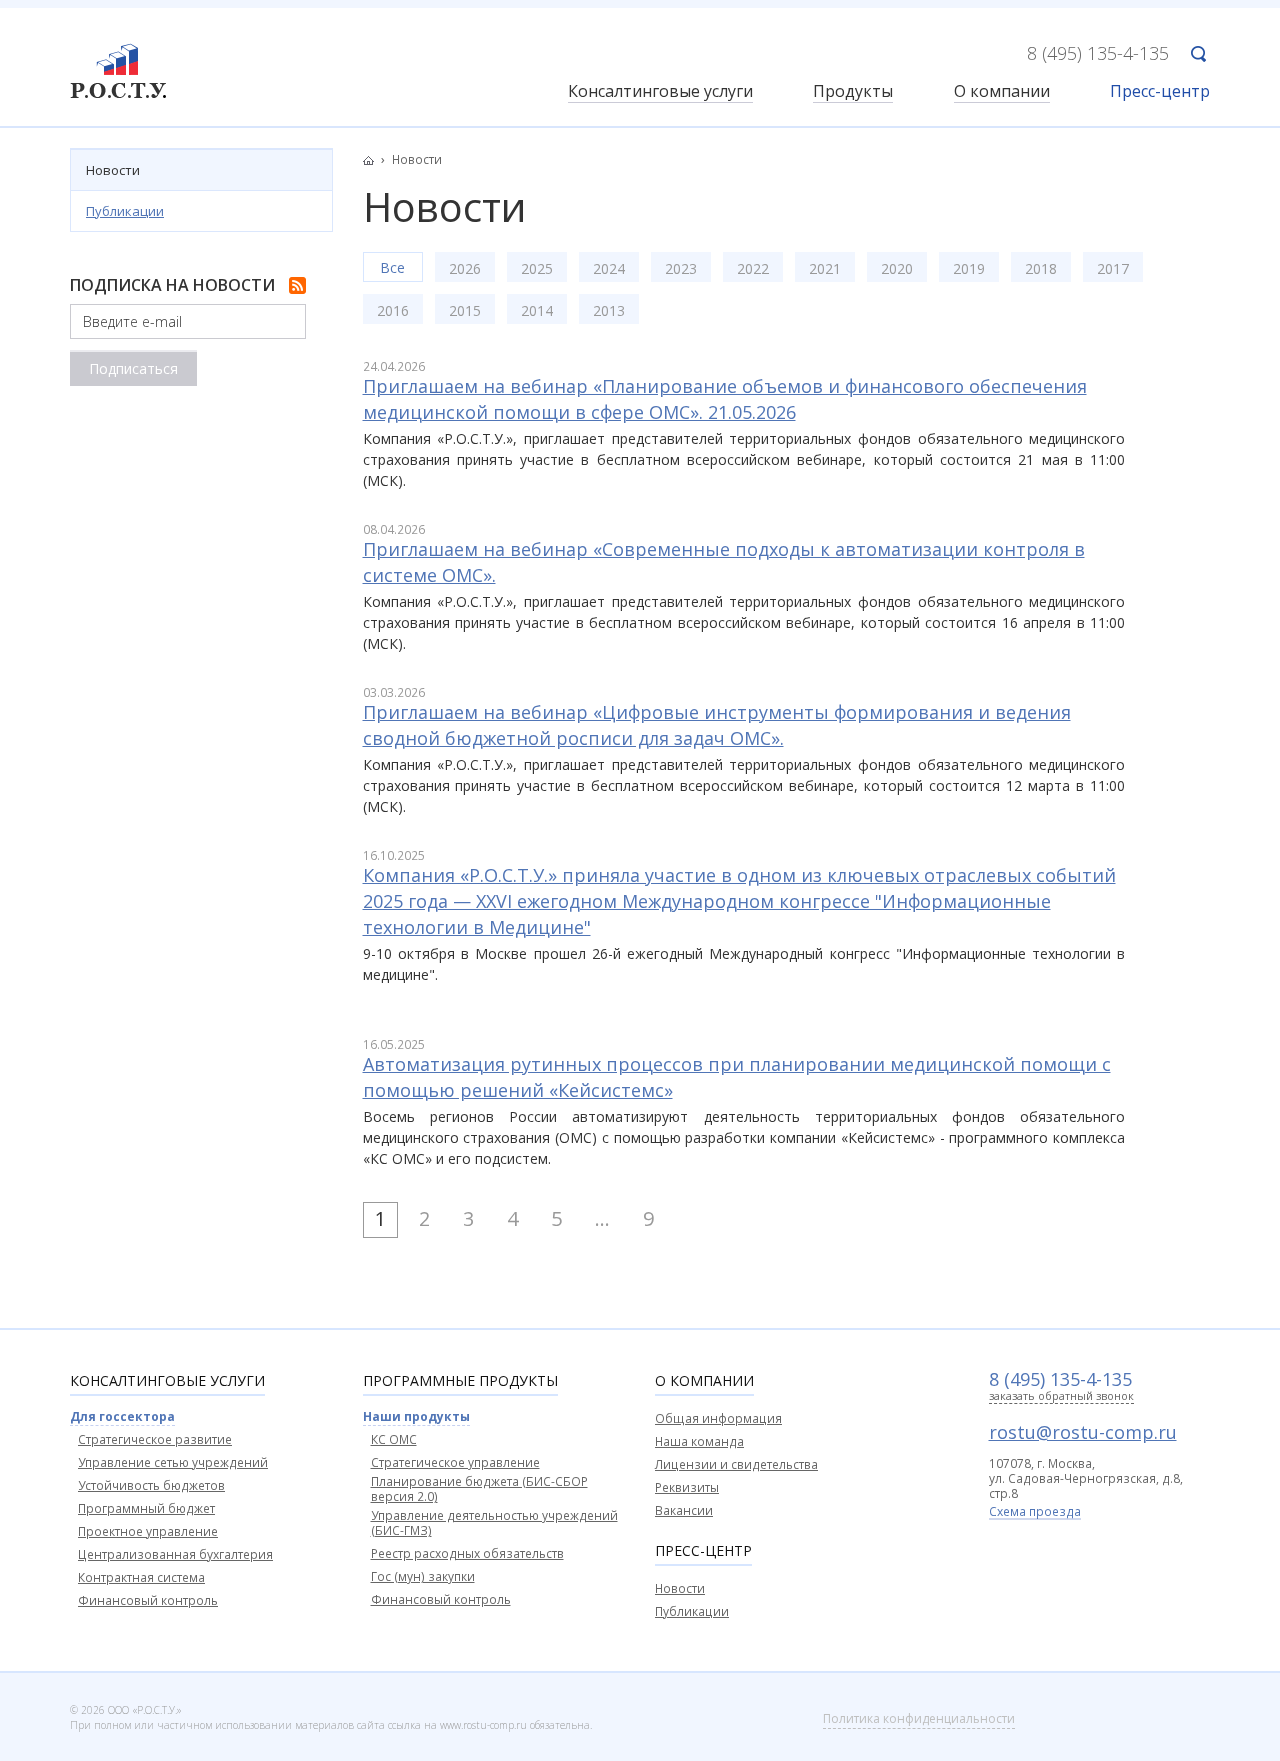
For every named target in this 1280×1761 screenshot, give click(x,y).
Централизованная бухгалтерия (175, 1554)
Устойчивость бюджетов (151, 1485)
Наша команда (699, 1441)
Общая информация (718, 1418)
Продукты (853, 92)
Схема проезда (1035, 1513)
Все (392, 267)
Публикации (125, 211)
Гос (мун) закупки (423, 1576)
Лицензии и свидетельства (736, 1464)
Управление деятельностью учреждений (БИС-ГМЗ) (494, 1523)
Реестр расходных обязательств (467, 1553)
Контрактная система (141, 1577)
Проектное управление (148, 1531)
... (602, 1218)
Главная (374, 160)
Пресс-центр (1160, 92)
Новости (113, 170)
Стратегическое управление (455, 1462)
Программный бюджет (146, 1508)
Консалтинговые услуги (660, 92)
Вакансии (684, 1510)
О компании (1002, 92)
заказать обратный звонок (1061, 1396)
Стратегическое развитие (155, 1439)
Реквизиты (687, 1487)
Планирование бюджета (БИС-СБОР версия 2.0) (479, 1489)
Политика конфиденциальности (919, 1718)
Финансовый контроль (148, 1600)
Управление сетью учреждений (173, 1462)
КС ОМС (394, 1439)
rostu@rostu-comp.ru (1083, 1432)
